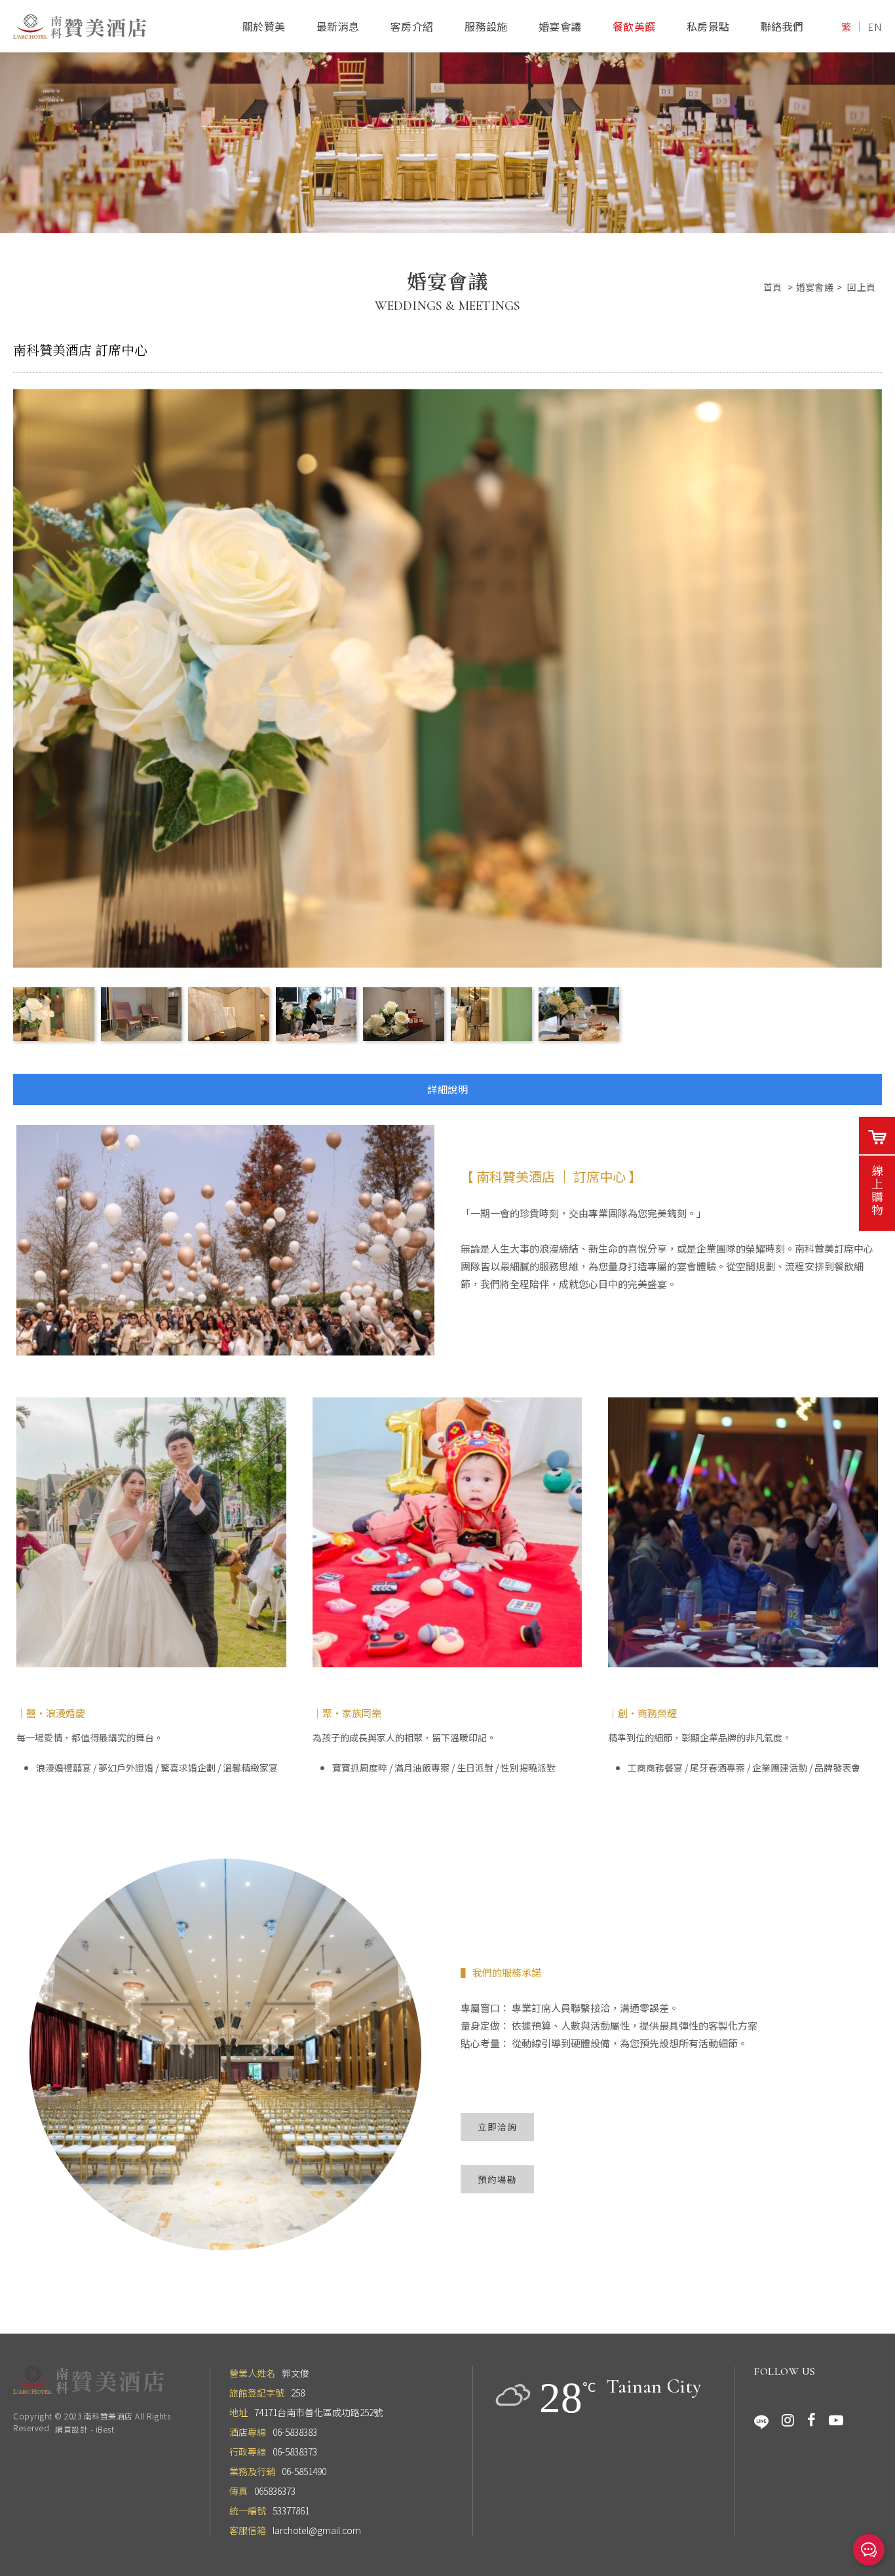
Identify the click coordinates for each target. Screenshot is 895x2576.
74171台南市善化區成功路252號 (318, 2412)
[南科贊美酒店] (88, 2380)
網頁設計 (71, 2429)
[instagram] (788, 2420)
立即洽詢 (497, 2127)
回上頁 (861, 287)
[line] (761, 2420)
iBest (105, 2429)
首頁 (773, 287)
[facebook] (811, 2420)
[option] (447, 117)
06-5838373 (295, 2452)
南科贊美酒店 (80, 27)
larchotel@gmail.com (317, 2530)
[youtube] (836, 2420)
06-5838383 (295, 2432)
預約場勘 (497, 2179)
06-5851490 (304, 2471)
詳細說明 (447, 1089)
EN (875, 27)
